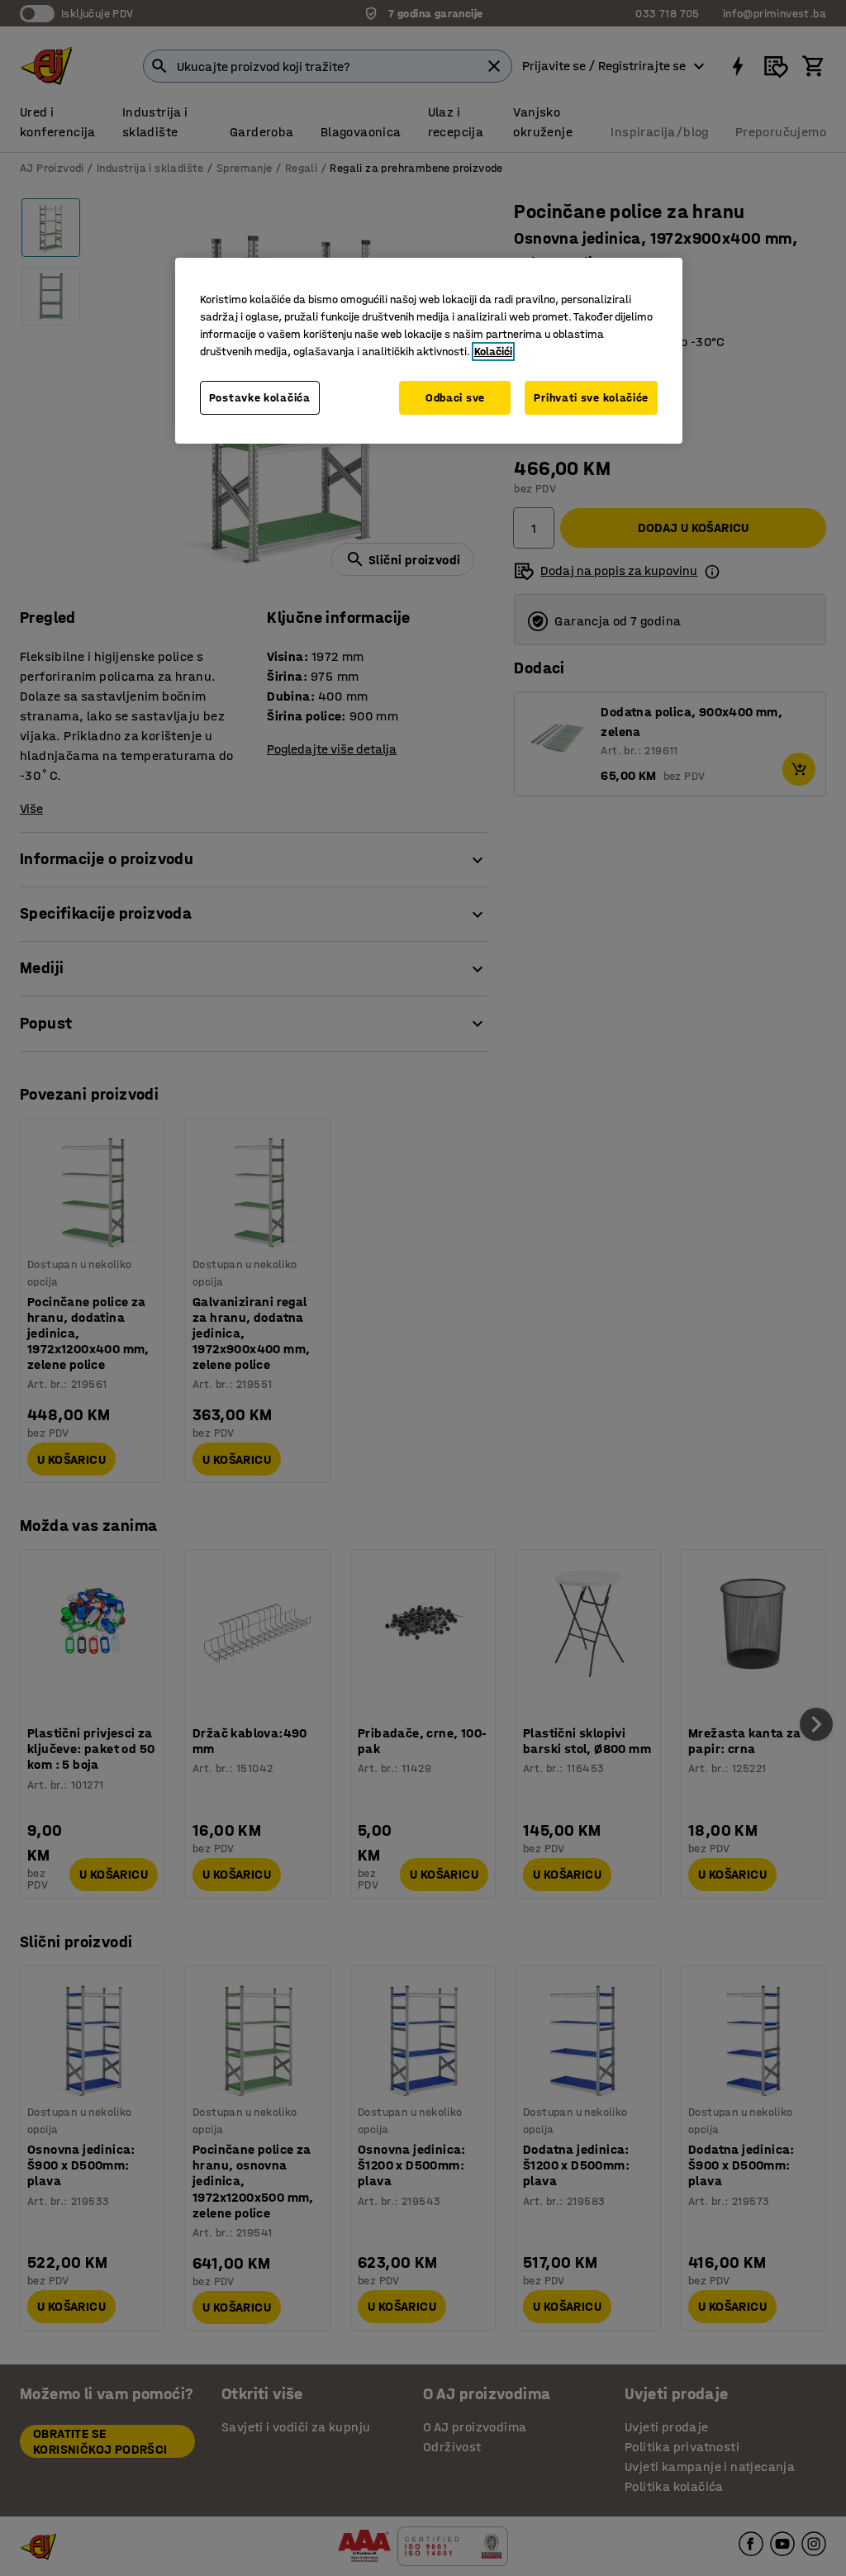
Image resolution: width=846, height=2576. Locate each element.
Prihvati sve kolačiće (591, 398)
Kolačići (493, 352)
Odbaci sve (455, 398)
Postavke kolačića (260, 398)
